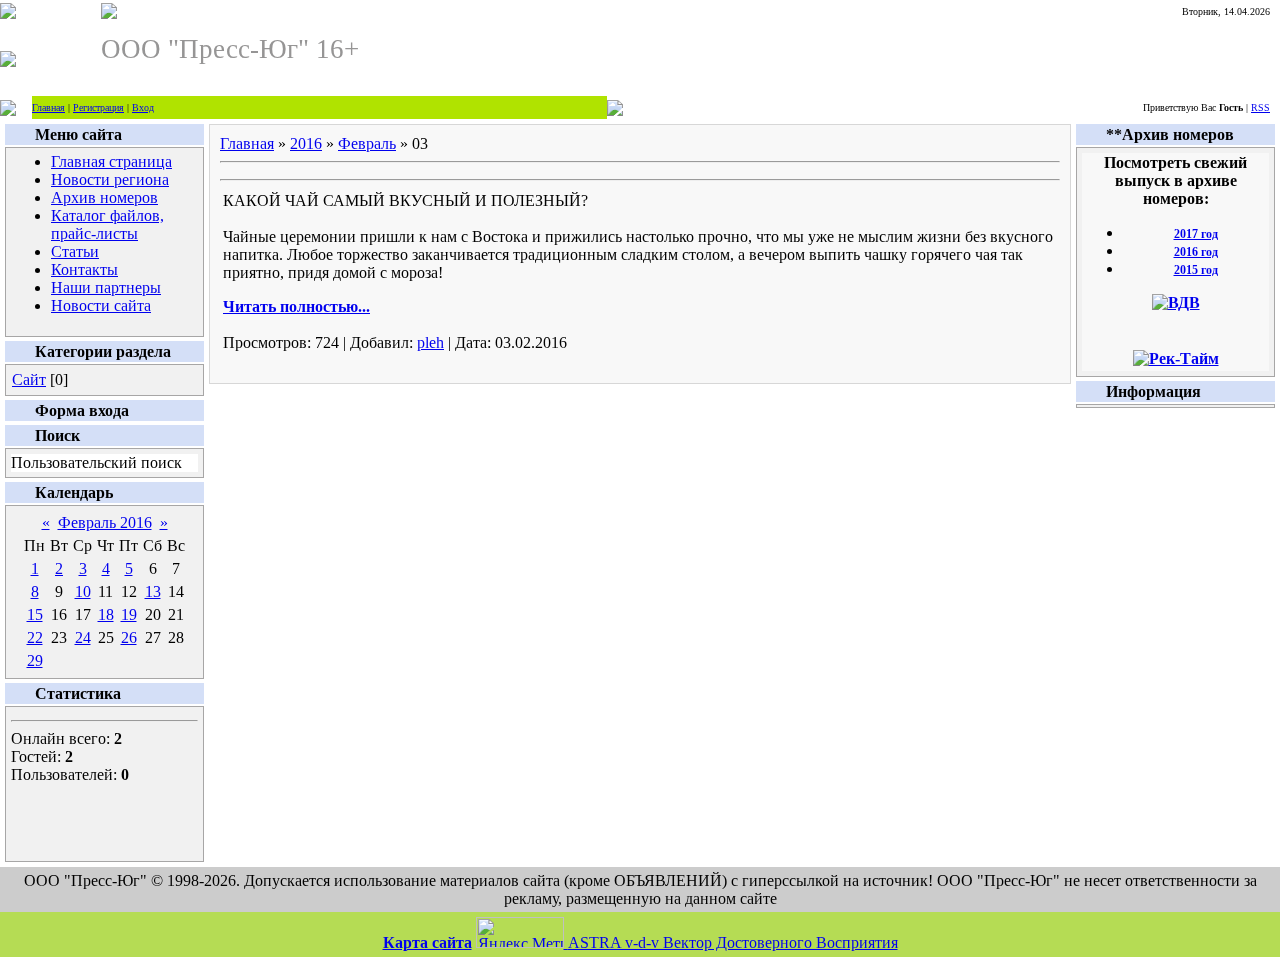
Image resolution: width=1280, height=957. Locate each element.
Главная (48, 107)
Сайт (29, 379)
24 (83, 637)
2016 (306, 143)
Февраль (367, 143)
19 (129, 614)
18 (106, 614)
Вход (143, 107)
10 (83, 591)
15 (35, 614)
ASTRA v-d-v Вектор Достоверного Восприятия (733, 942)
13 (153, 591)
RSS (1260, 107)
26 (129, 637)
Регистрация (98, 107)
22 (35, 637)
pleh (430, 342)
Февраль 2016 (105, 522)
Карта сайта (427, 942)
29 (35, 660)
